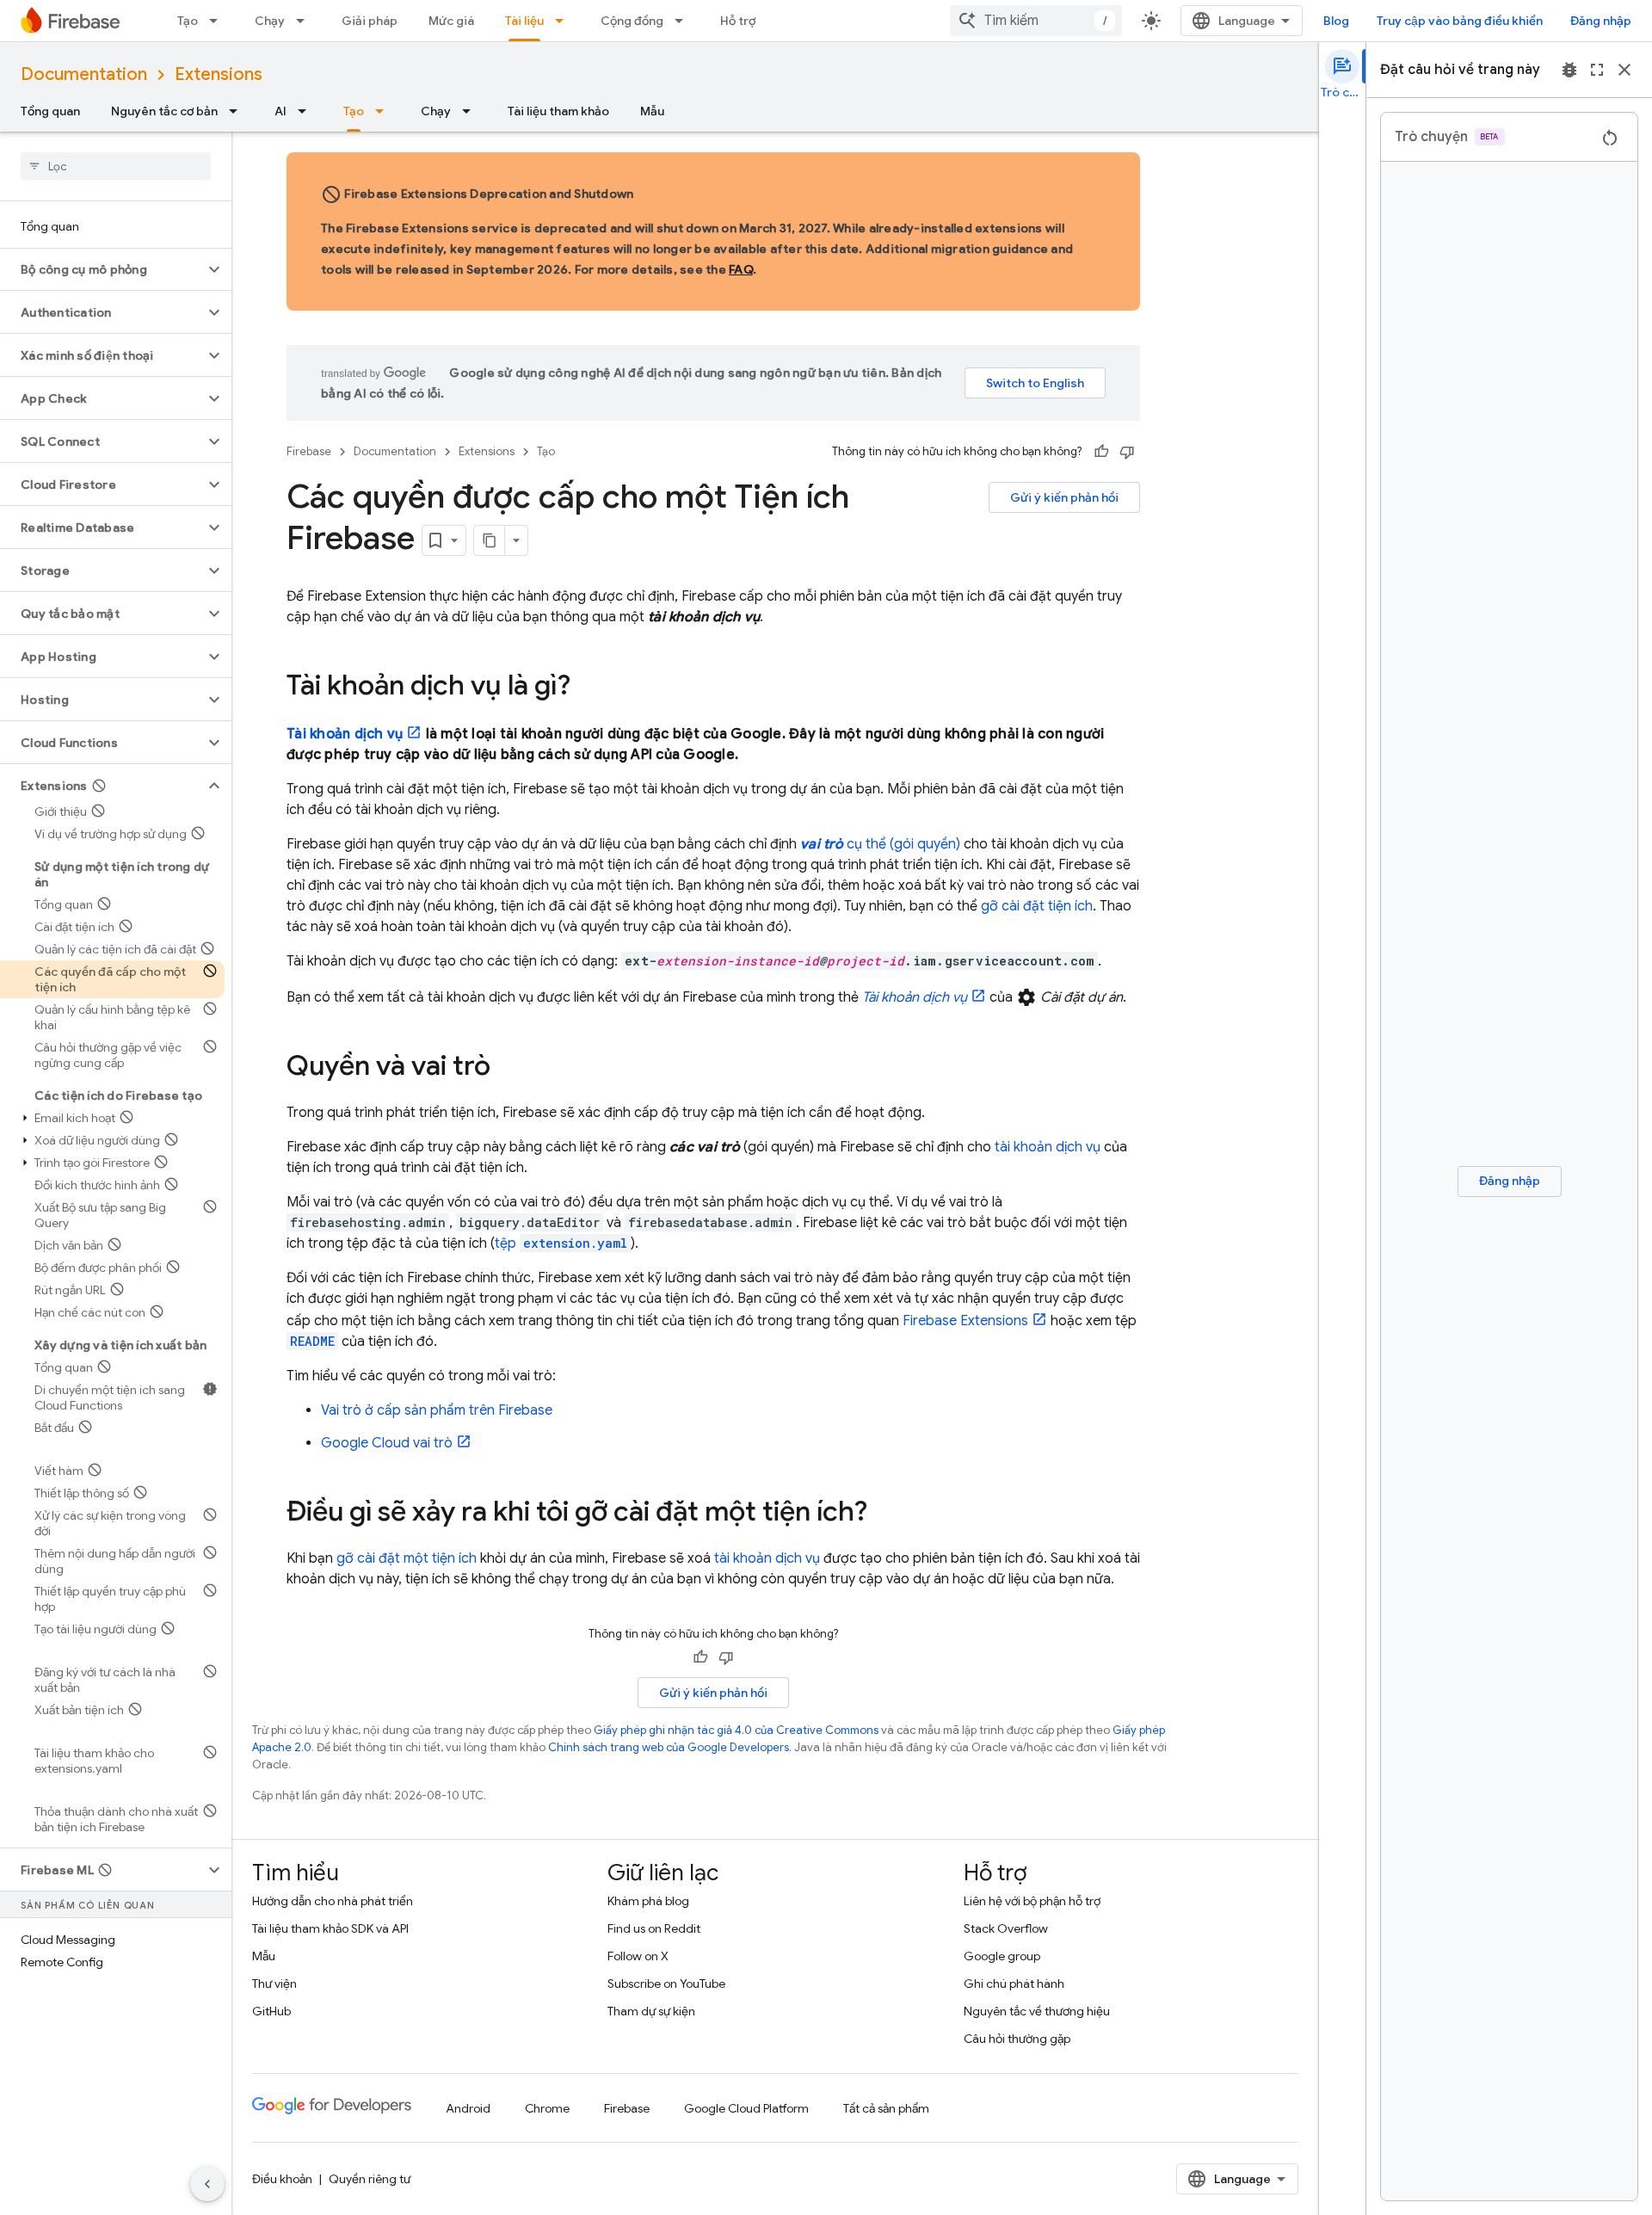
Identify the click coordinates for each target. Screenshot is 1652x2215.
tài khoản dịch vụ (1048, 1147)
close (1624, 70)
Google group (1002, 1956)
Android (468, 2108)
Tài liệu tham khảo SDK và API (330, 1928)
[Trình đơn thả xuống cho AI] (307, 111)
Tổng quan (50, 111)
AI (280, 111)
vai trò (387, 1443)
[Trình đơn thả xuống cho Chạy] (305, 21)
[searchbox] (116, 166)
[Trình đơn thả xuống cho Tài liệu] (564, 21)
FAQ (741, 269)
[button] (102, 269)
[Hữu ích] (1101, 452)
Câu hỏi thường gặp (1017, 2039)
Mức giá (451, 21)
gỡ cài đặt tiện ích (1037, 906)
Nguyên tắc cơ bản (164, 111)
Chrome (547, 2108)
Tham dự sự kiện (651, 2011)
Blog (1336, 21)
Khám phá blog (648, 1901)
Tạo (188, 21)
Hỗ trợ (738, 21)
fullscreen (1597, 70)
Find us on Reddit (654, 1928)
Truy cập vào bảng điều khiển (1460, 21)
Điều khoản (282, 2179)
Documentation (84, 74)
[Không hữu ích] (1127, 452)
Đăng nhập (1601, 21)
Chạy (270, 21)
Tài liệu (524, 21)
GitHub (271, 2011)
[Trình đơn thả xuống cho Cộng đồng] (684, 21)
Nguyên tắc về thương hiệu (1037, 2011)
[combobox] (1036, 21)
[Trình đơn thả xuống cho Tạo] (219, 21)
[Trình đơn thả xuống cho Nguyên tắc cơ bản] (238, 111)
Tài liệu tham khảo (558, 111)
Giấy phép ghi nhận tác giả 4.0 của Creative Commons (736, 1730)
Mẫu (652, 111)
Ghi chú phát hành (1014, 1984)
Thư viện (274, 1984)
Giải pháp (370, 21)
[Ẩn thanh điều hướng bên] (207, 2184)
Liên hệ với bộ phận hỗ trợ (1032, 1901)
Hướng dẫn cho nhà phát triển (333, 1901)
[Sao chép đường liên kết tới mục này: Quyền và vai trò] (508, 1068)
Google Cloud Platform (746, 2108)
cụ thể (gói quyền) (880, 844)
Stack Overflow (1006, 1928)
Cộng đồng (632, 21)
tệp (561, 1243)
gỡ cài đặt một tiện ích (407, 1558)
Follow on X (638, 1956)
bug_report (1569, 70)
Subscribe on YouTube (666, 1984)
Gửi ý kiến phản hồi (1064, 497)
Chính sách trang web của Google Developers (669, 1747)
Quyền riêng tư (370, 2179)
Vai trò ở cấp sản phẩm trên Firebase (437, 1410)
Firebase (309, 451)
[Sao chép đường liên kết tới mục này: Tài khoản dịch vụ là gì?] (588, 688)
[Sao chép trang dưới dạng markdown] (490, 540)
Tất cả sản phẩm (886, 2108)
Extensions (219, 74)
